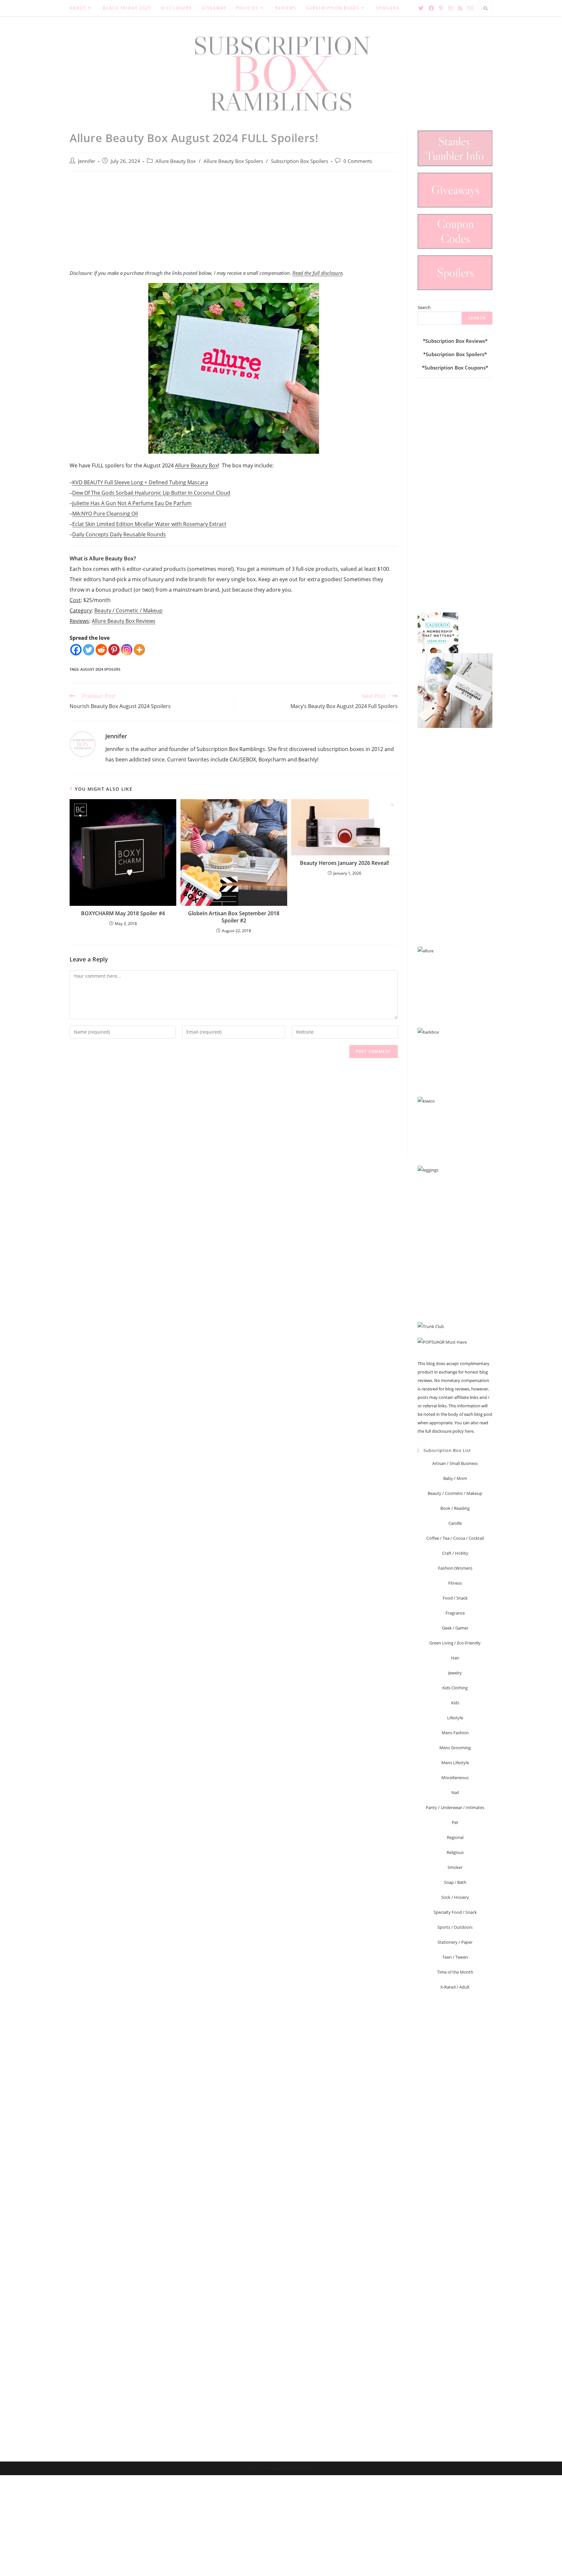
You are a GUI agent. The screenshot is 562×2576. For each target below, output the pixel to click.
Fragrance (455, 1613)
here (469, 1431)
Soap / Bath (455, 1882)
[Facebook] (76, 650)
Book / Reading (455, 1508)
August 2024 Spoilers (100, 669)
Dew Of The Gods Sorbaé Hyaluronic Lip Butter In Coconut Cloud (151, 493)
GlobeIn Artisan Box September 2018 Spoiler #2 (234, 917)
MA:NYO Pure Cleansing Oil (105, 514)
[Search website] (486, 9)
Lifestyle (455, 1718)
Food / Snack (455, 1598)
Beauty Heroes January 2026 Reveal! (344, 863)
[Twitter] (89, 650)
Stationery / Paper (455, 1942)
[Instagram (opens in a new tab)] (450, 8)
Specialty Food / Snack (455, 1912)
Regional (455, 1837)
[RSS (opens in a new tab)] (460, 8)
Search (424, 307)
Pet (455, 1822)
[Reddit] (101, 650)
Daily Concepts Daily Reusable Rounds (119, 534)
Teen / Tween (455, 1957)
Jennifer (87, 161)
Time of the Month (455, 1972)
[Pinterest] (114, 650)
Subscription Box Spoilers (300, 161)
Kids (455, 1703)
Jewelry (455, 1673)
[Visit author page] (83, 744)
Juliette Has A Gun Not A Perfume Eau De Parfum (132, 503)
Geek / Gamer (455, 1628)
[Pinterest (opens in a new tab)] (441, 8)
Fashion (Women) (455, 1568)
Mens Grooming (455, 1748)
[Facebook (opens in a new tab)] (431, 8)
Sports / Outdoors (455, 1927)
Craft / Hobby (455, 1553)
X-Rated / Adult (455, 1987)
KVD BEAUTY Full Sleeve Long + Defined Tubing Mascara (140, 482)
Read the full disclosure (317, 273)
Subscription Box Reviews (455, 341)
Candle (455, 1523)
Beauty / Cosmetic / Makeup (128, 610)
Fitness (455, 1583)
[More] (139, 650)
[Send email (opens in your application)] (470, 8)
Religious (455, 1852)
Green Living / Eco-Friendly (455, 1643)
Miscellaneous (455, 1778)
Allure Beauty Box (176, 161)
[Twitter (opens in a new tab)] (421, 8)
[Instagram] (127, 650)
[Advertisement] (234, 224)
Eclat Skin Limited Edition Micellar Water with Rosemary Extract (149, 524)
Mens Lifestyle (455, 1763)
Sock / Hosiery (455, 1897)
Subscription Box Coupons (455, 368)
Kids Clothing (455, 1688)
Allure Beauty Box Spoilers (233, 161)
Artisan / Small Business (455, 1463)
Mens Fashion (455, 1733)
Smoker (455, 1867)
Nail (455, 1792)
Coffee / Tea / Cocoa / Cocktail (455, 1538)
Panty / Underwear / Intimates (455, 1807)
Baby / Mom (455, 1478)
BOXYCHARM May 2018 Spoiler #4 (123, 913)
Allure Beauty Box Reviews (124, 621)
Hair (455, 1658)
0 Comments (358, 161)
